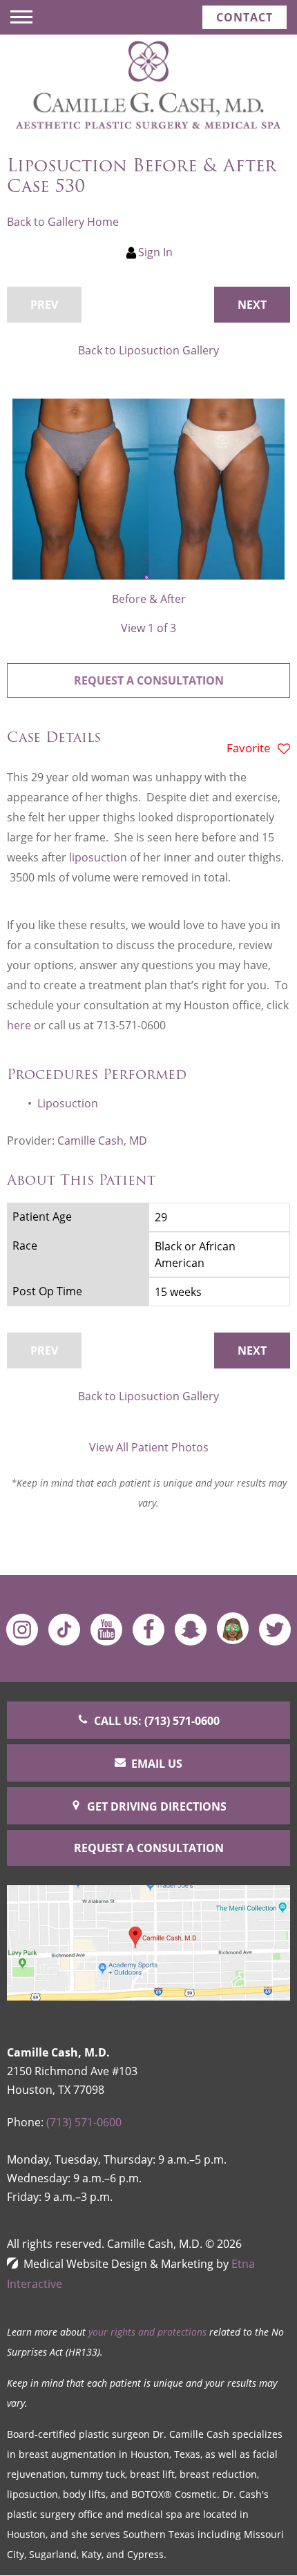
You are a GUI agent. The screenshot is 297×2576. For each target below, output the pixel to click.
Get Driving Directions (157, 1806)
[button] (252, 305)
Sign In (155, 252)
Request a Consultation (149, 680)
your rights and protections (147, 2332)
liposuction (99, 857)
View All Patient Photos (149, 1447)
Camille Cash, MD (102, 1141)
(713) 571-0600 (84, 2122)
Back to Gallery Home (63, 222)
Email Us (157, 1764)
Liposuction (68, 1103)
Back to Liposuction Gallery (148, 350)
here (19, 1025)
